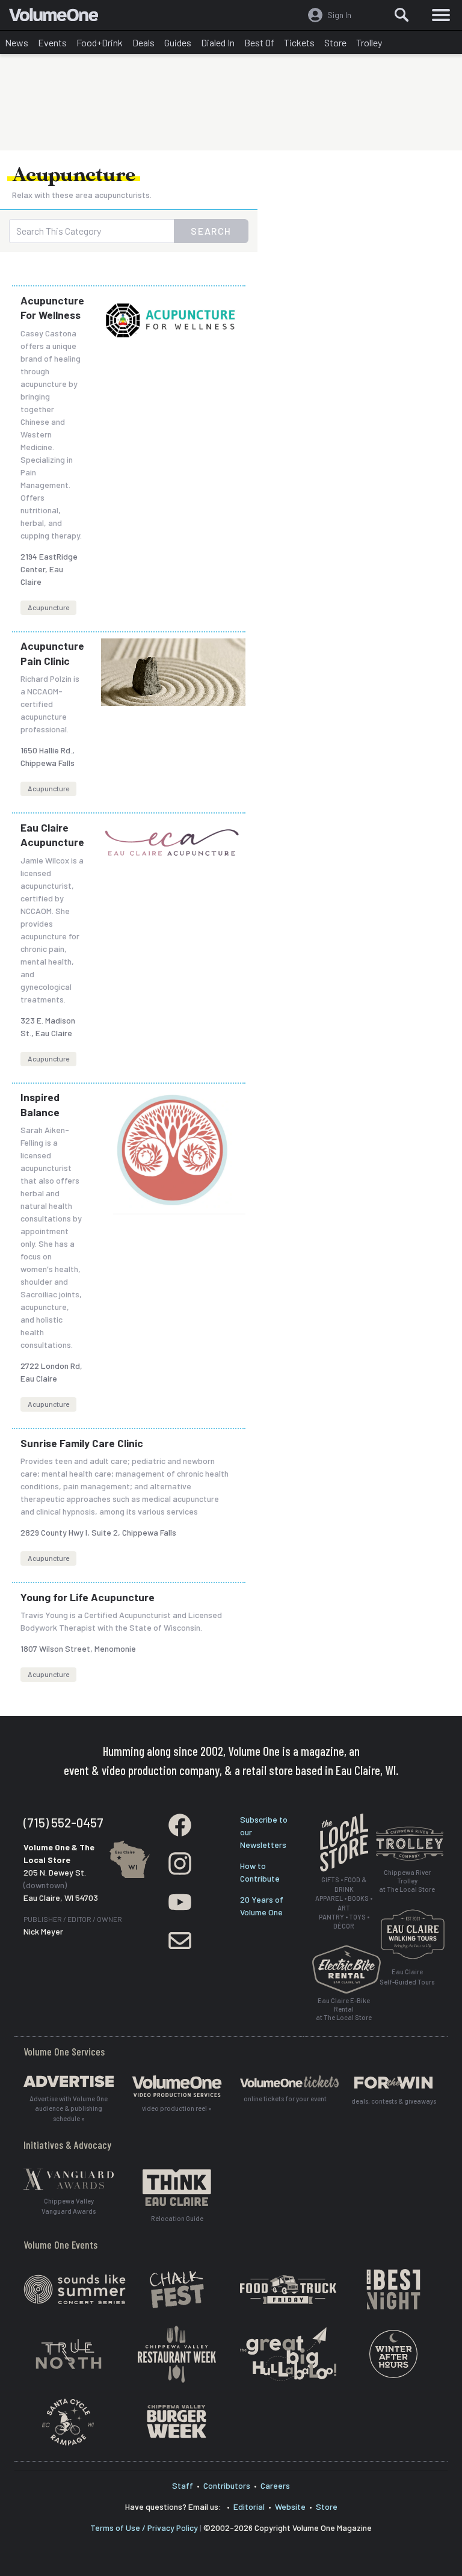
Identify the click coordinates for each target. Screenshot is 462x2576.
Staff (183, 2485)
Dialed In (218, 42)
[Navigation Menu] (441, 15)
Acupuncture (48, 607)
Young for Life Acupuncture (88, 1597)
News (17, 42)
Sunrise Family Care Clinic (82, 1443)
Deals (143, 42)
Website (290, 2507)
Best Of (259, 42)
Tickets (299, 42)
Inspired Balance (40, 1104)
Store (335, 42)
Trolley (369, 42)
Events (52, 42)
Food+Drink (100, 42)
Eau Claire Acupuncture (52, 835)
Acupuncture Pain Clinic (52, 653)
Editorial (249, 2507)
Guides (178, 42)
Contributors (227, 2485)
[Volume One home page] (59, 17)
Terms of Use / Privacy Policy (144, 2528)
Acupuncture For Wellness (52, 308)
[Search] (402, 15)
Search (211, 231)
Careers (275, 2485)
